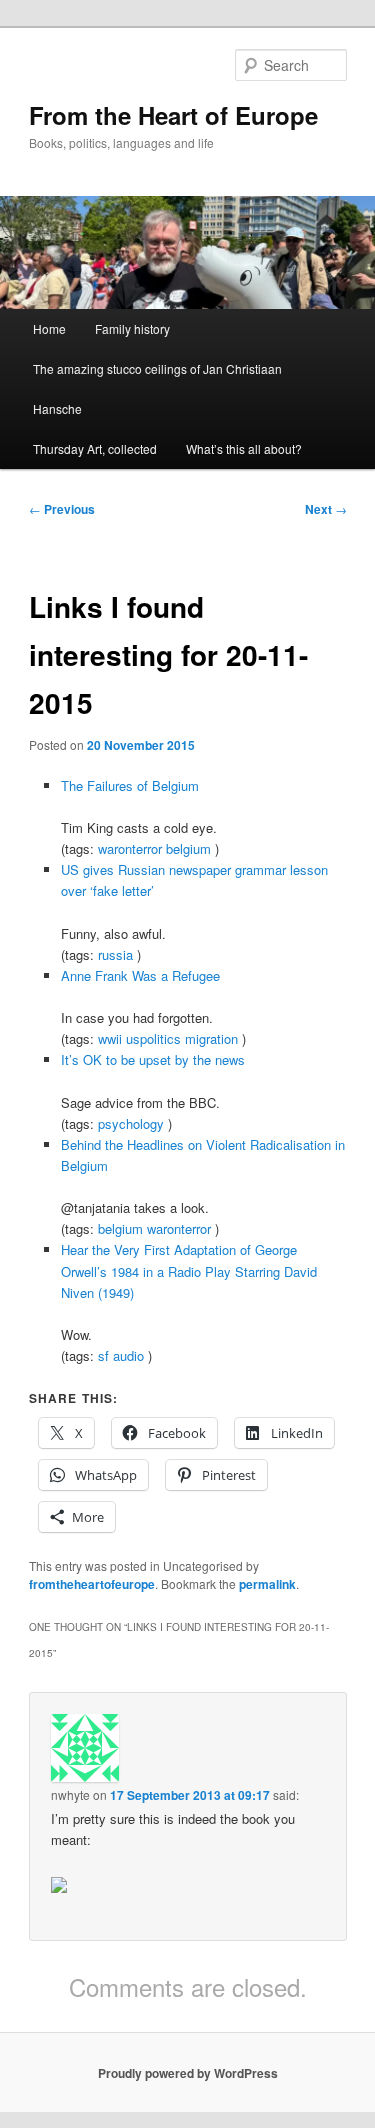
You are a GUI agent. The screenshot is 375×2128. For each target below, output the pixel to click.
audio (128, 1355)
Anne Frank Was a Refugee (140, 975)
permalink (267, 1584)
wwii (110, 1038)
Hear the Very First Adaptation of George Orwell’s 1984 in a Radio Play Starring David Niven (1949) (189, 1270)
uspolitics (153, 1038)
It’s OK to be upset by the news (153, 1059)
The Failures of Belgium (130, 785)
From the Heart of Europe (173, 115)
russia (115, 954)
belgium (188, 848)
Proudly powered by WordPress (188, 2073)
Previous (62, 509)
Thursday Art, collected (95, 448)
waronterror (130, 848)
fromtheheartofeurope (92, 1584)
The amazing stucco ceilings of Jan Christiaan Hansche (157, 388)
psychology (131, 1123)
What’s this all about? (244, 448)
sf (103, 1355)
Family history (132, 328)
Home (49, 328)
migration (211, 1038)
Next (326, 509)
